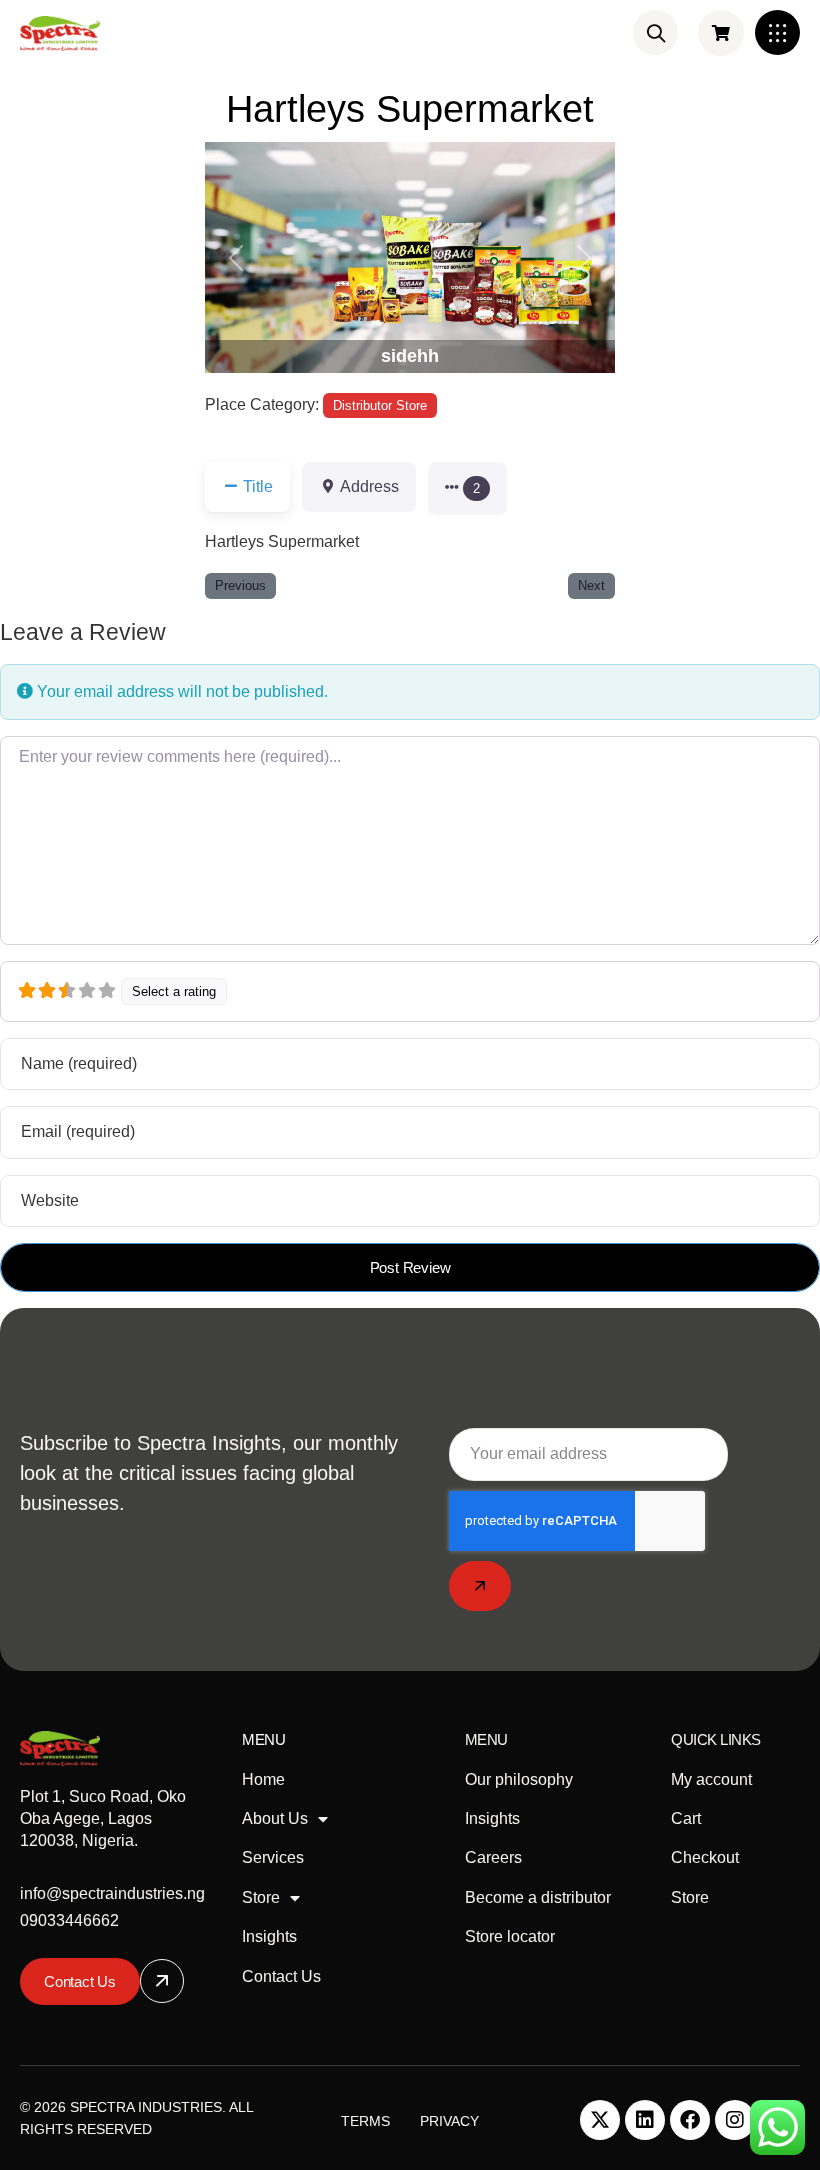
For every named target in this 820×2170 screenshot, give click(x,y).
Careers (493, 1857)
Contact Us (281, 1976)
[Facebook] (690, 2120)
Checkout (705, 1857)
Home (263, 1779)
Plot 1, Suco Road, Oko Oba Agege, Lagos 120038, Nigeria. (103, 1819)
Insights (269, 1936)
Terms (365, 2121)
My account (711, 1779)
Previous (240, 585)
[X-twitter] (600, 2120)
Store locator (510, 1936)
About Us (275, 1818)
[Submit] (480, 1586)
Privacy (449, 2121)
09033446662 (69, 1920)
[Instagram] (735, 2120)
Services (273, 1857)
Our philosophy (519, 1779)
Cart (686, 1818)
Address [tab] (369, 486)
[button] (777, 32)
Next (591, 585)
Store (261, 1897)
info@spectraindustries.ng (112, 1893)
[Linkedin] (645, 2120)
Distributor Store (380, 405)
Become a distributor (538, 1897)
